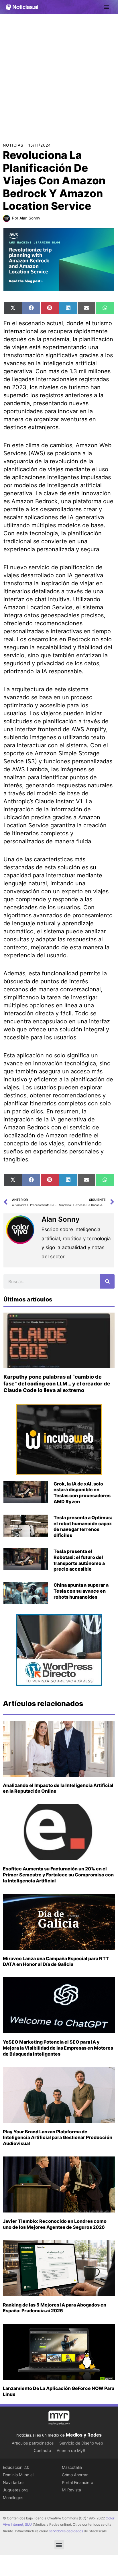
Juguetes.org (15, 2490)
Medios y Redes (84, 2435)
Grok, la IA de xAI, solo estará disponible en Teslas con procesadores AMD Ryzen (82, 1493)
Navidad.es (14, 2482)
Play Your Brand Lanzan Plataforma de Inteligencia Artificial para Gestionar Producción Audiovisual (58, 2138)
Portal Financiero (77, 2482)
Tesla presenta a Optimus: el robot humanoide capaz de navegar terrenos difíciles (83, 1526)
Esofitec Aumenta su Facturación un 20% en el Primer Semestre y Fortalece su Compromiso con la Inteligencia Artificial (58, 1875)
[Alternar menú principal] (107, 7)
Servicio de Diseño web (81, 2443)
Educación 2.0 (16, 2467)
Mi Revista (71, 2490)
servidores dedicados (66, 2531)
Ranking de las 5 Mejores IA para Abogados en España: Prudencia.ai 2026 (55, 2308)
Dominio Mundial (18, 2475)
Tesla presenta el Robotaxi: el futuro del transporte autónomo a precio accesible (79, 1560)
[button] (59, 2545)
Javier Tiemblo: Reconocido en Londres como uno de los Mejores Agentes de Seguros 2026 (55, 2224)
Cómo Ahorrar (75, 2475)
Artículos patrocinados (33, 2443)
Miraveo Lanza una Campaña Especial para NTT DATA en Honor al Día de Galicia (56, 1961)
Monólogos (13, 2498)
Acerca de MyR (71, 2450)
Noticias (13, 145)
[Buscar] (107, 1281)
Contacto (42, 2450)
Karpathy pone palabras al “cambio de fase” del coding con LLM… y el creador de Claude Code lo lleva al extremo (57, 1383)
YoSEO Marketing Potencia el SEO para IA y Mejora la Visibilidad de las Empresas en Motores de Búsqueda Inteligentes (58, 2048)
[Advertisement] (59, 76)
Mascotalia (72, 2467)
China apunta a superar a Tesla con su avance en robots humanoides (81, 1591)
